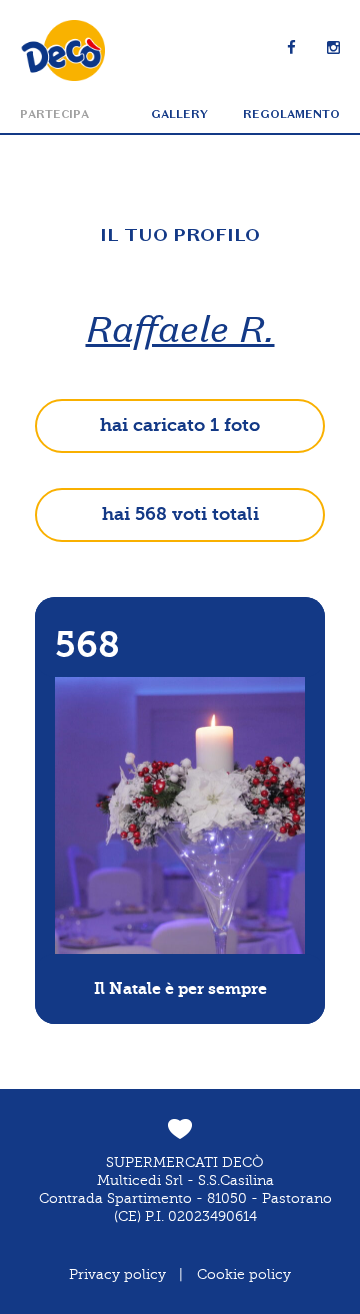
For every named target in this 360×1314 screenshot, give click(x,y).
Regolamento (291, 114)
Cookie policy (244, 1274)
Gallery (179, 114)
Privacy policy (117, 1274)
